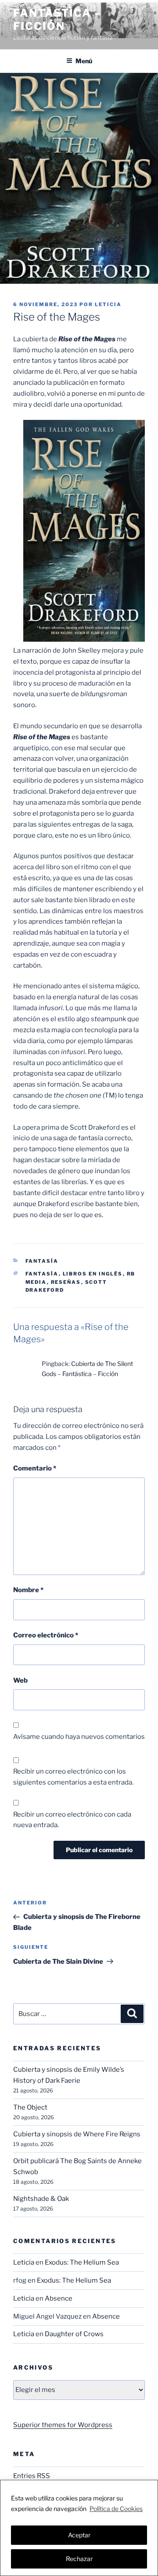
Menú (84, 61)
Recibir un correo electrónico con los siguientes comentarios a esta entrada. (73, 1777)
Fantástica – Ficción (57, 20)
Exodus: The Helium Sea (82, 2262)
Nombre (28, 1590)
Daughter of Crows (74, 2334)
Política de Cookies (116, 2509)
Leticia (108, 304)
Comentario (35, 1468)
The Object (30, 2107)
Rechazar (79, 2559)
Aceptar (79, 2535)
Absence (59, 2298)
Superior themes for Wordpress (63, 2425)
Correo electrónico (46, 1635)
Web (20, 1680)
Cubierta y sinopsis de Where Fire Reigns (77, 2134)
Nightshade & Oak (41, 2199)
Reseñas (66, 1282)
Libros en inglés (93, 1274)
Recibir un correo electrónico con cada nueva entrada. (72, 1820)
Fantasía (42, 1261)
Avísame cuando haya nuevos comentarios (79, 1737)
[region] (79, 2528)
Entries (32, 2476)
